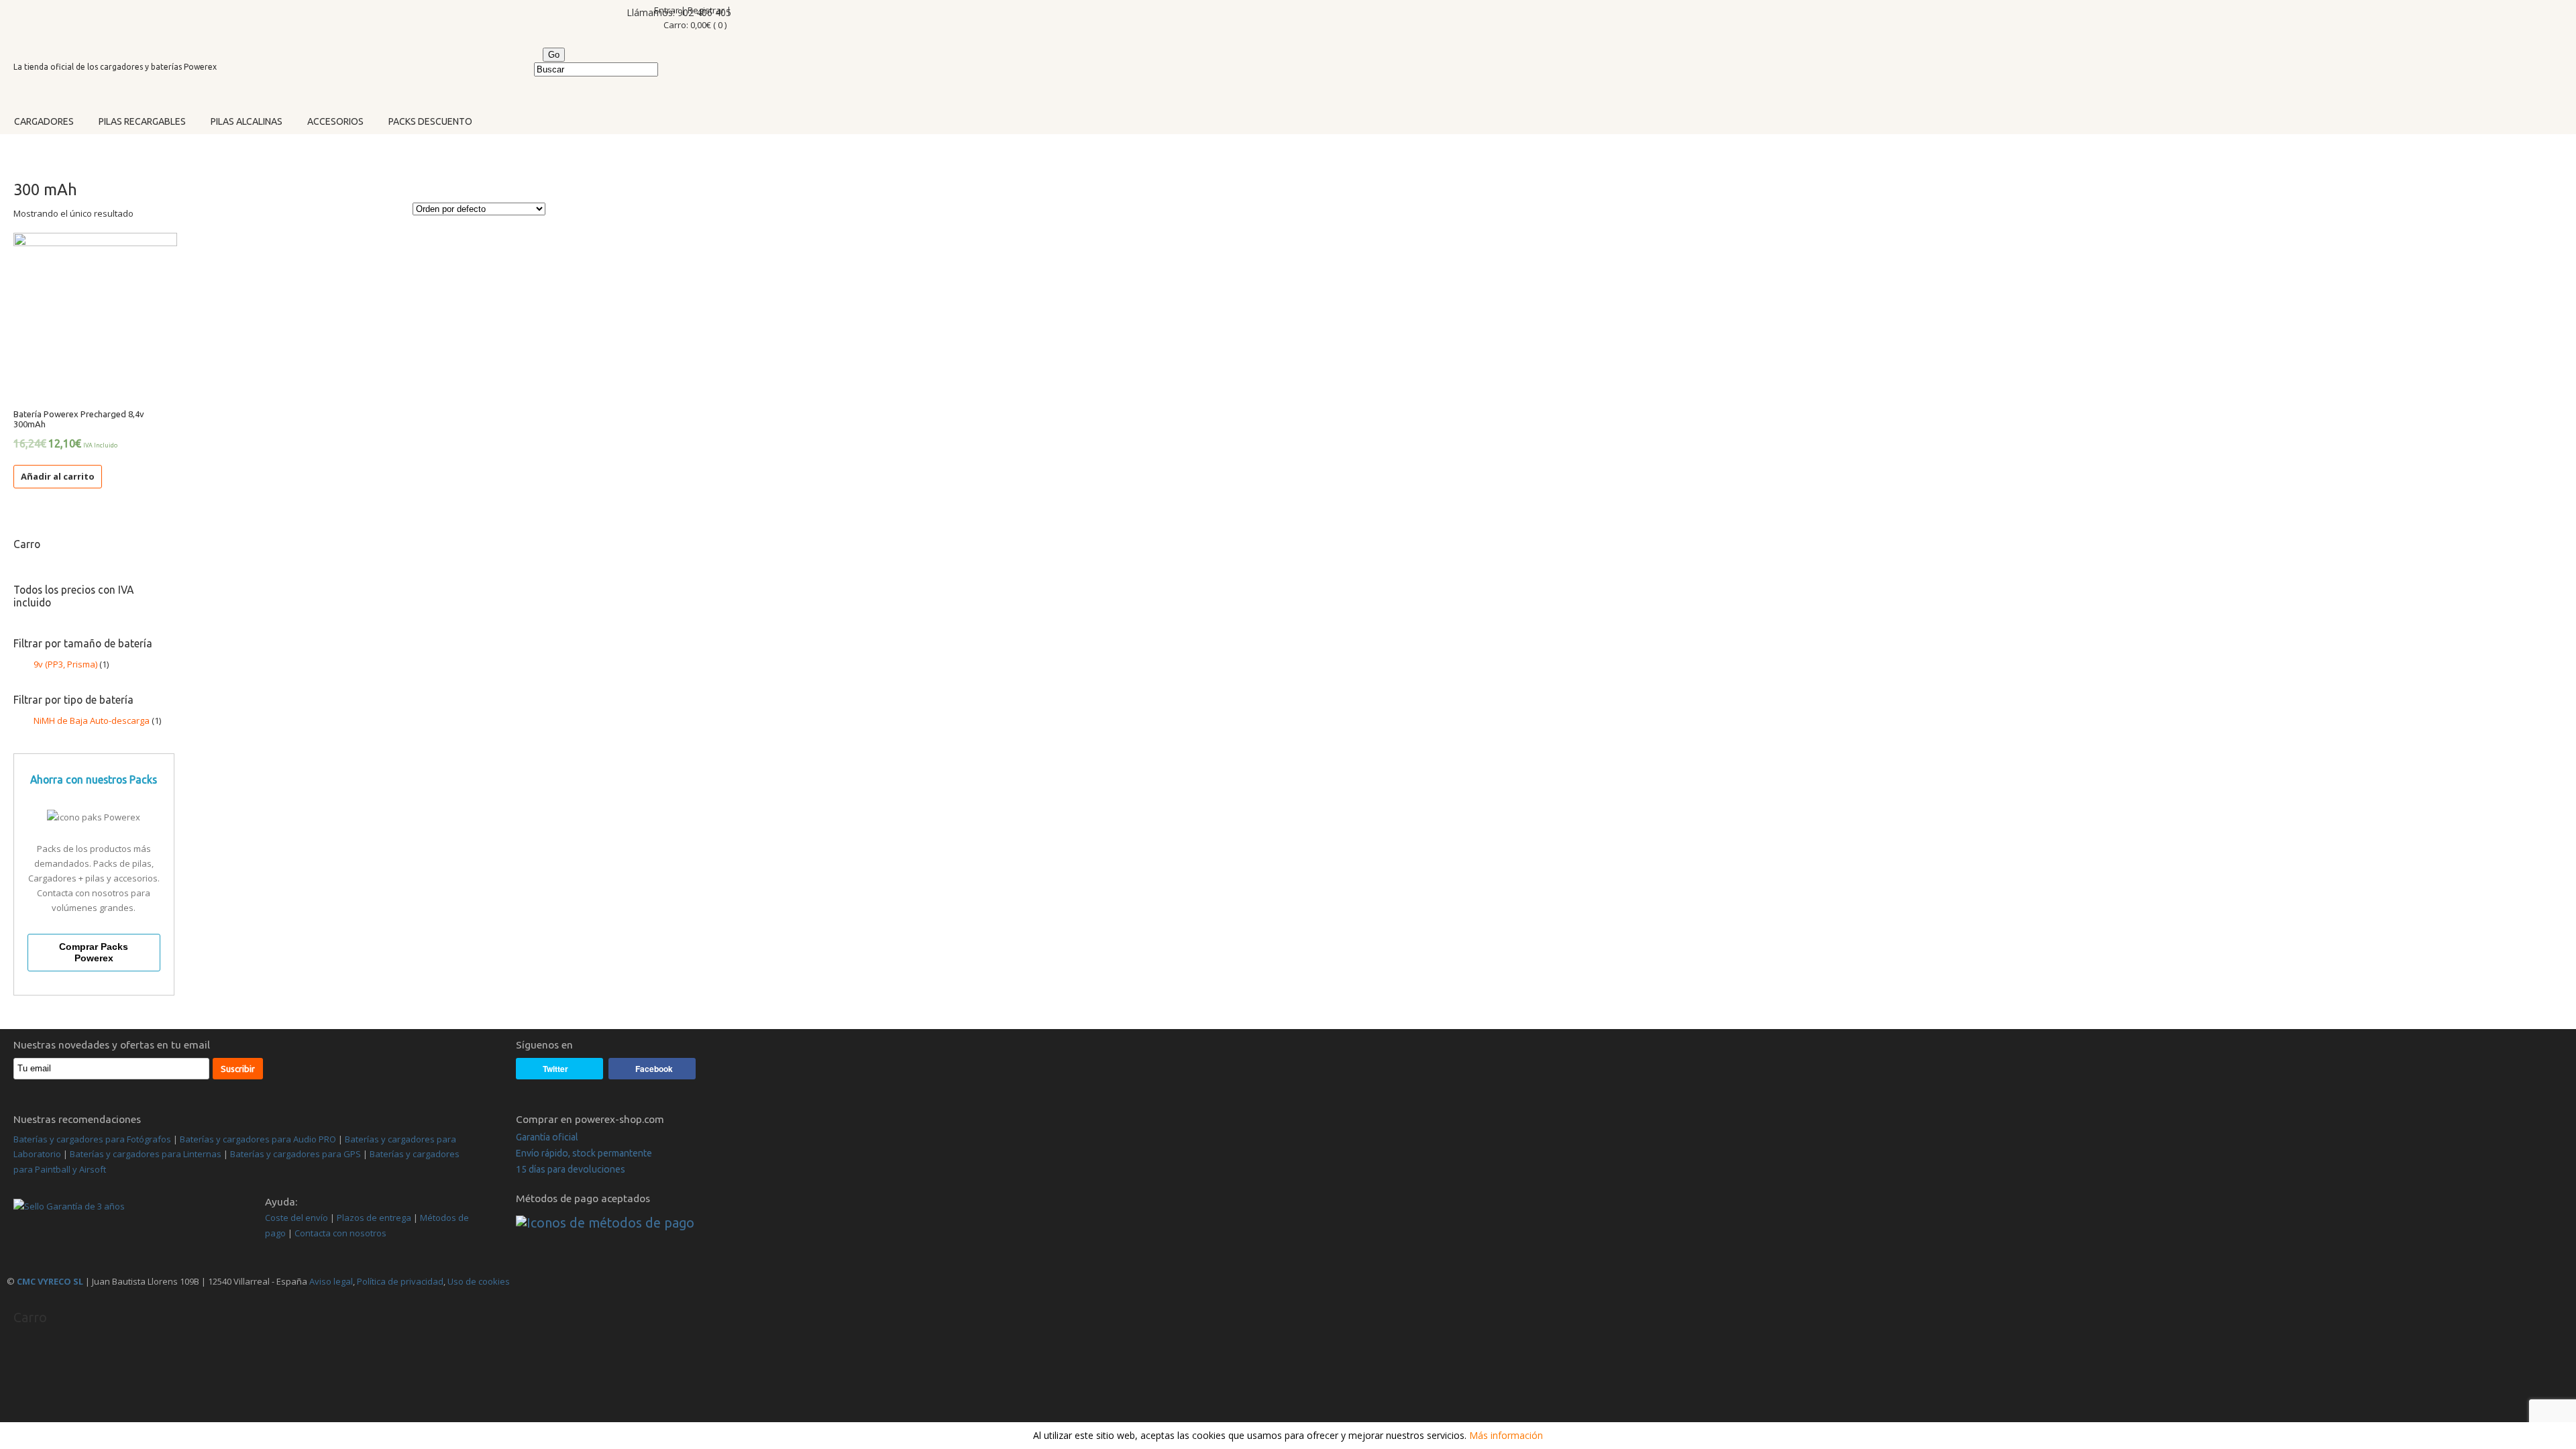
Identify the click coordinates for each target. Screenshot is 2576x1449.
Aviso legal (330, 1281)
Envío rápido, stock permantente (584, 1153)
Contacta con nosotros (340, 1233)
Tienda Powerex (112, 29)
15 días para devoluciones (571, 1169)
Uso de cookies (479, 1281)
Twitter (555, 1069)
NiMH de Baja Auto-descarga (92, 720)
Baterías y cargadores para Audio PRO (258, 1139)
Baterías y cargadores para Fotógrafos (92, 1139)
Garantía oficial (547, 1137)
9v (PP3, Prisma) (65, 664)
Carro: (695, 25)
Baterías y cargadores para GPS (296, 1154)
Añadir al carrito (58, 476)
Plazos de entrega (374, 1218)
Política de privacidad (400, 1281)
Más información (1506, 1435)
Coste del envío (297, 1218)
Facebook (654, 1069)
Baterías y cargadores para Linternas (146, 1154)
